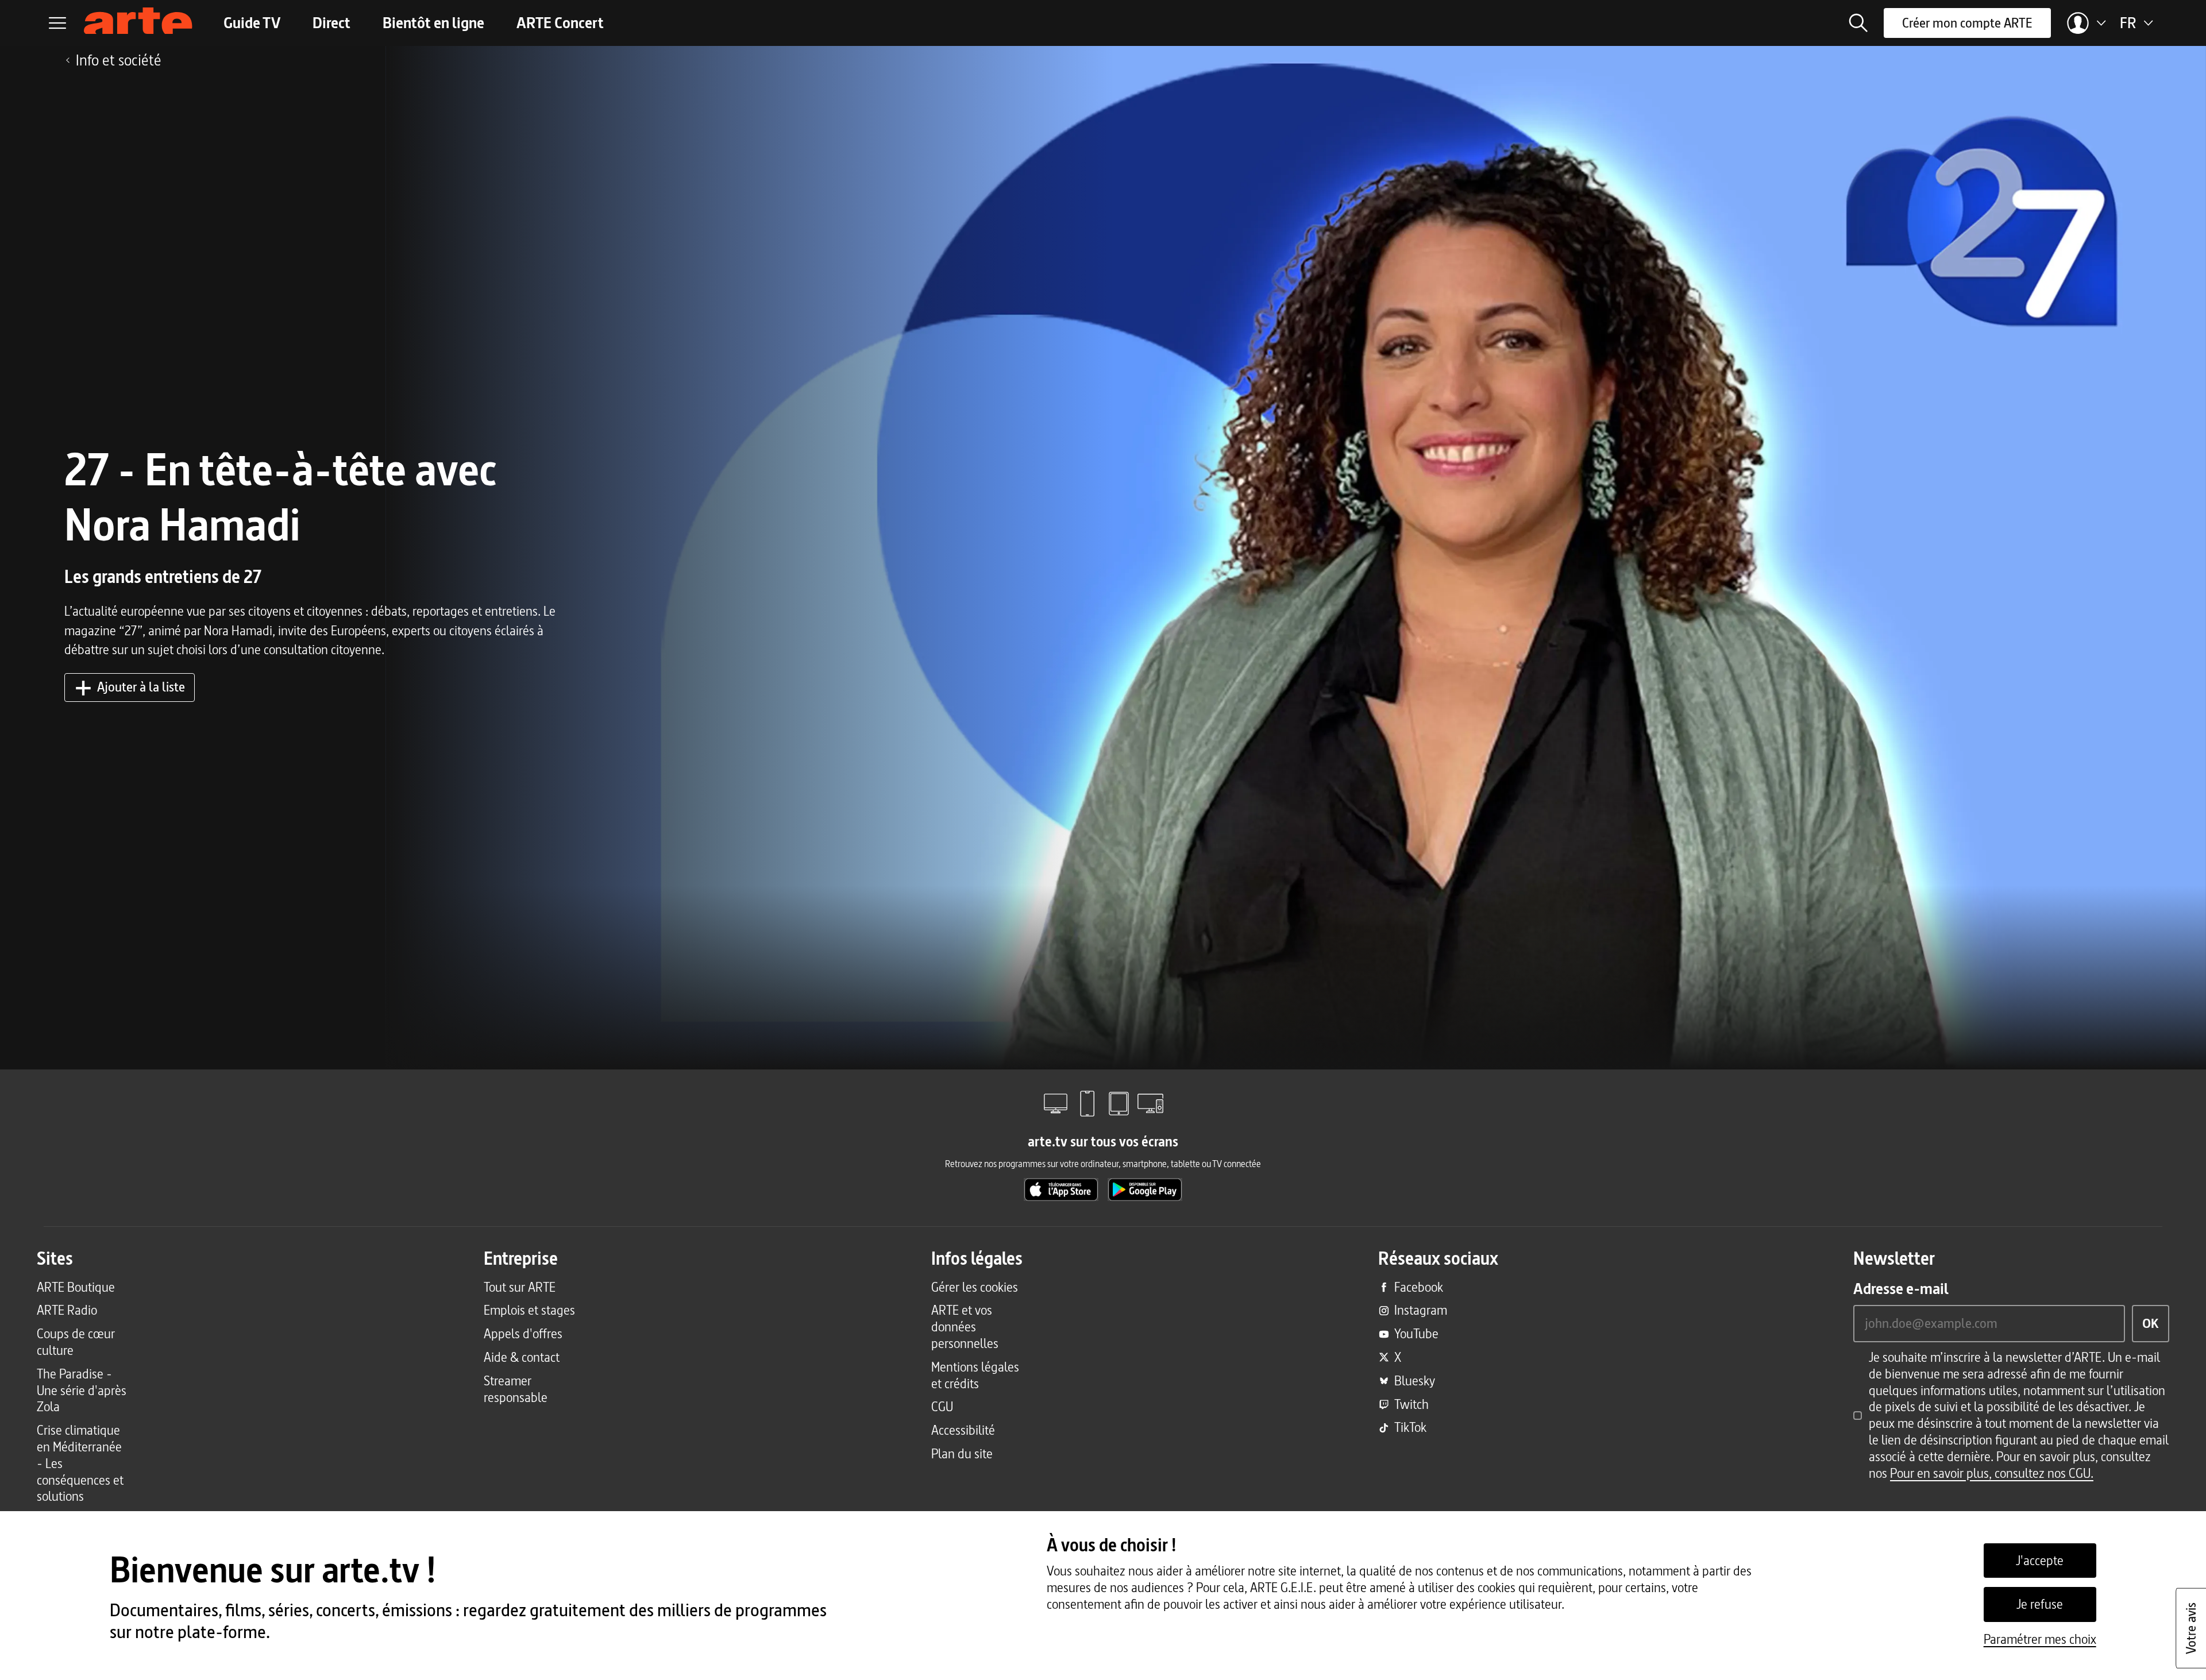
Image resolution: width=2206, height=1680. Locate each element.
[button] (1858, 23)
